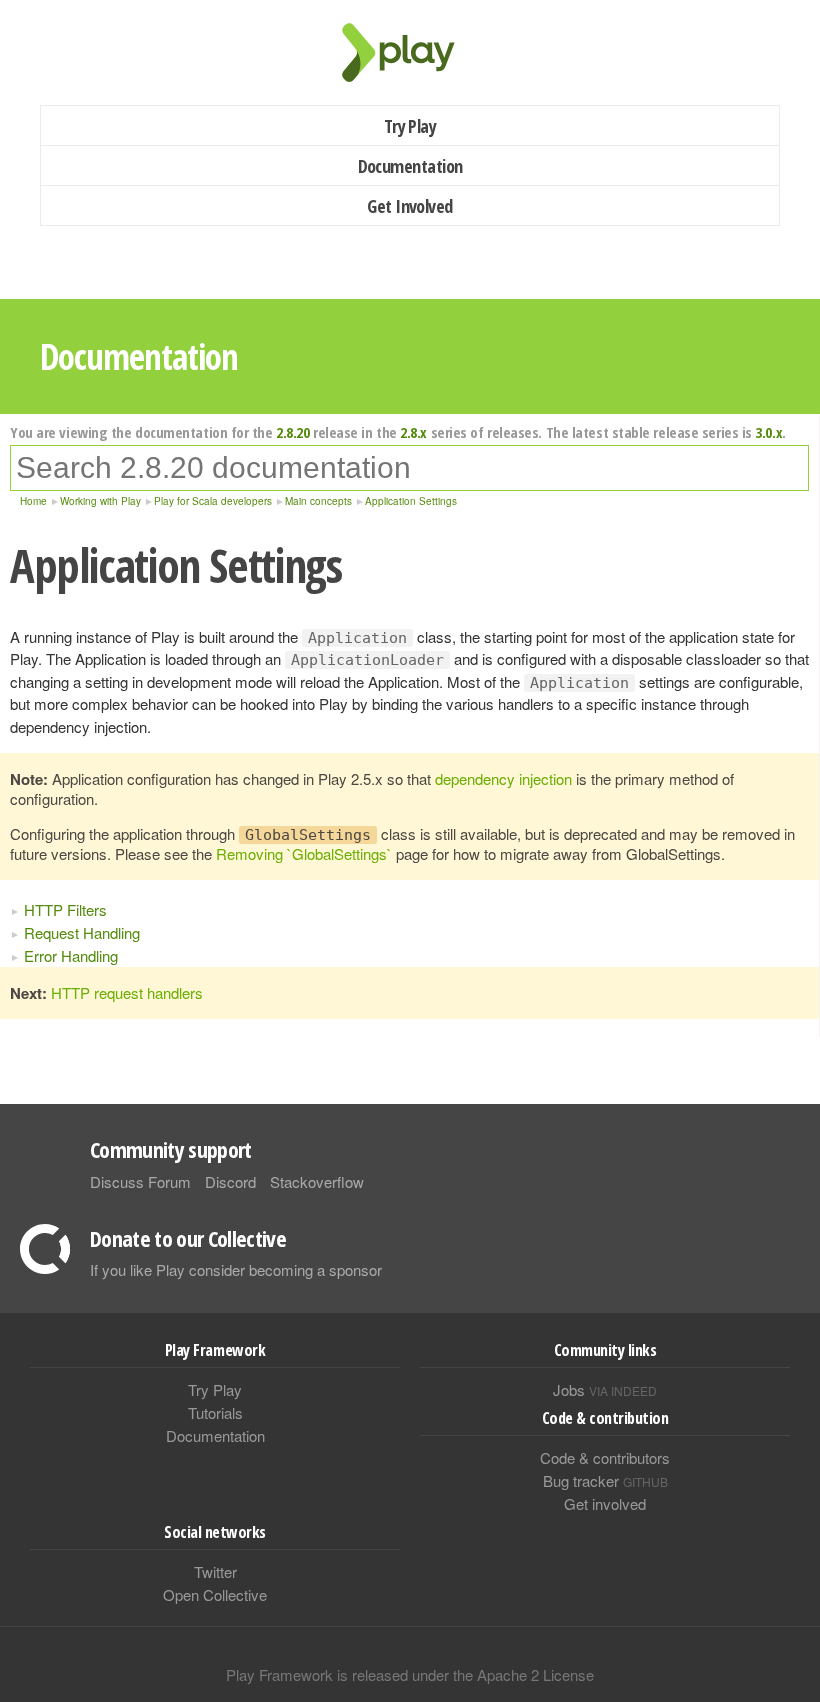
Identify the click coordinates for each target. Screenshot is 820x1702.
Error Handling (71, 955)
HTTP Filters (65, 909)
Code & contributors (605, 1457)
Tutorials (215, 1412)
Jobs (605, 1389)
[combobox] (409, 468)
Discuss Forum (140, 1181)
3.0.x (768, 432)
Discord (230, 1181)
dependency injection (503, 778)
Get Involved (410, 206)
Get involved (605, 1503)
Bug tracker (605, 1480)
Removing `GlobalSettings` (304, 853)
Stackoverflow (317, 1181)
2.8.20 (292, 432)
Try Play (410, 126)
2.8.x (413, 432)
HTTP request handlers (127, 992)
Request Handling (82, 932)
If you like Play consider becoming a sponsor (236, 1269)
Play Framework (410, 52)
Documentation (410, 166)
